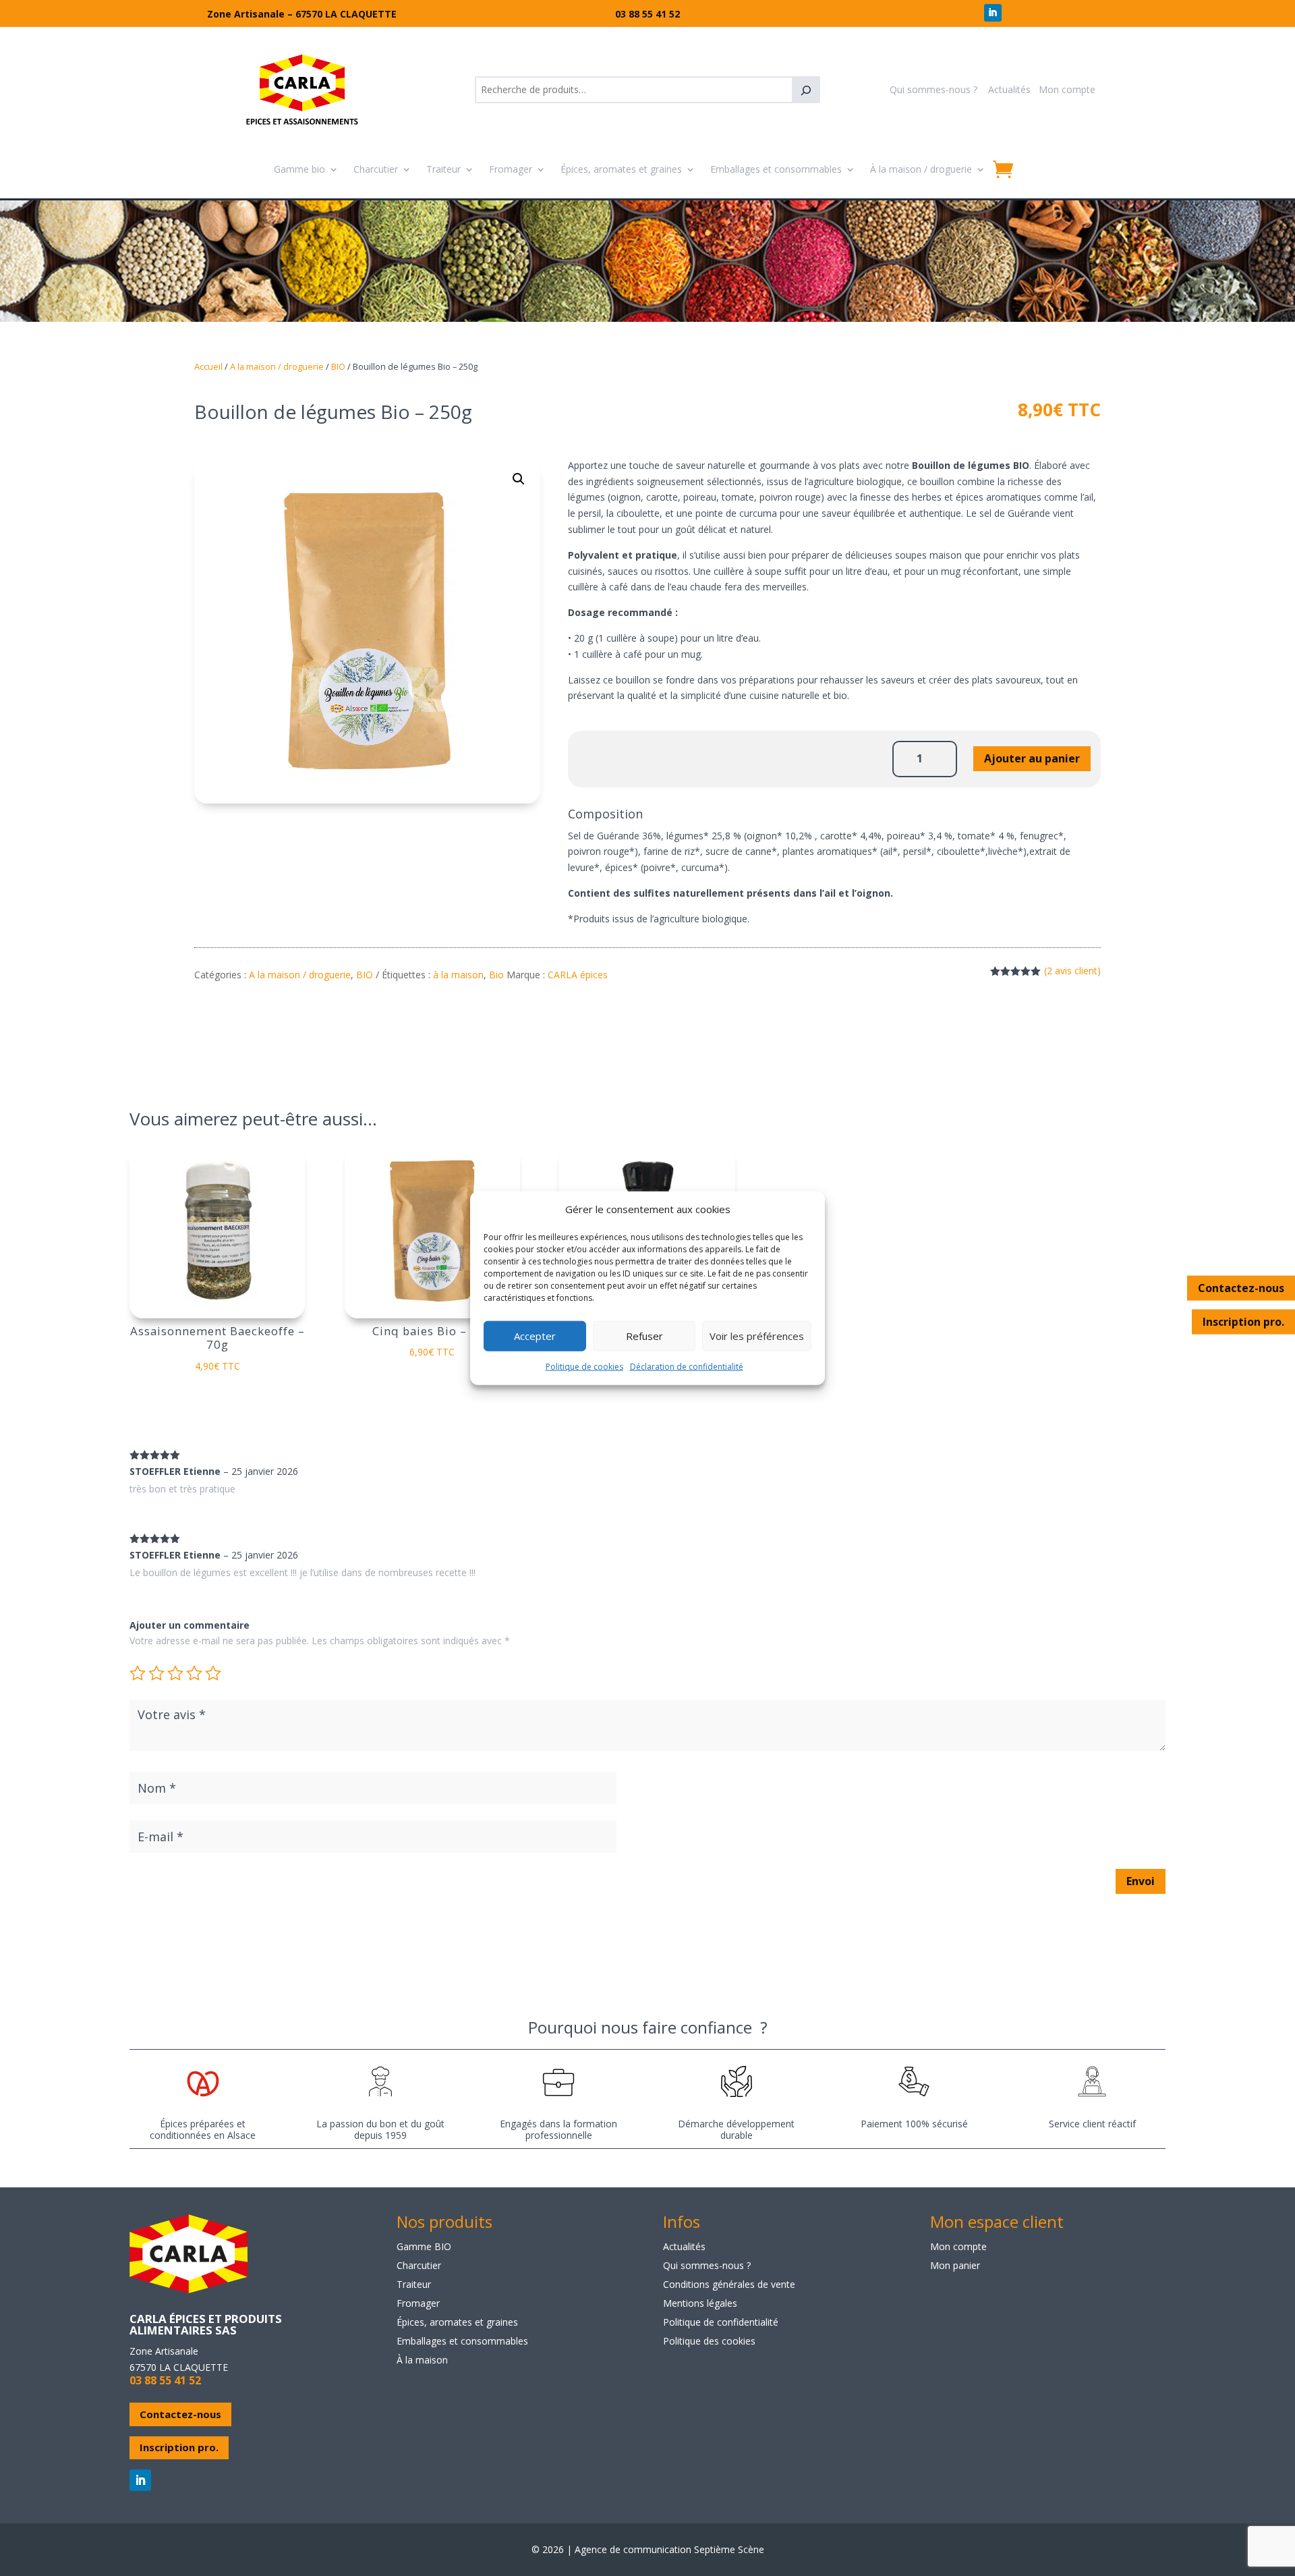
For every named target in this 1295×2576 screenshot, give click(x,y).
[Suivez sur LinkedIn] (993, 13)
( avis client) (1072, 971)
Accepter (535, 1336)
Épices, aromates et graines (621, 169)
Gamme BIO (424, 2246)
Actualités (1009, 89)
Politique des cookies (709, 2341)
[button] (519, 479)
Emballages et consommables (776, 169)
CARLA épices (578, 975)
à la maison (458, 975)
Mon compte (1067, 89)
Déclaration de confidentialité (687, 1367)
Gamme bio (299, 169)
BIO (338, 366)
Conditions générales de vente (729, 2284)
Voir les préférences (757, 1336)
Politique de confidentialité (721, 2322)
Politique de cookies (584, 1367)
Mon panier (955, 2265)
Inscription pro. (1243, 1321)
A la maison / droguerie (277, 366)
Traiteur (443, 169)
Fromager (511, 169)
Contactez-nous (1241, 1287)
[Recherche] (806, 90)
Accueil (208, 366)
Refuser (644, 1336)
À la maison (422, 2360)
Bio (496, 975)
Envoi (1141, 1881)
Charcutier (376, 169)
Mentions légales (700, 2303)
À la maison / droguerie (921, 169)
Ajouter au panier (1032, 758)
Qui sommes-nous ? (933, 89)
